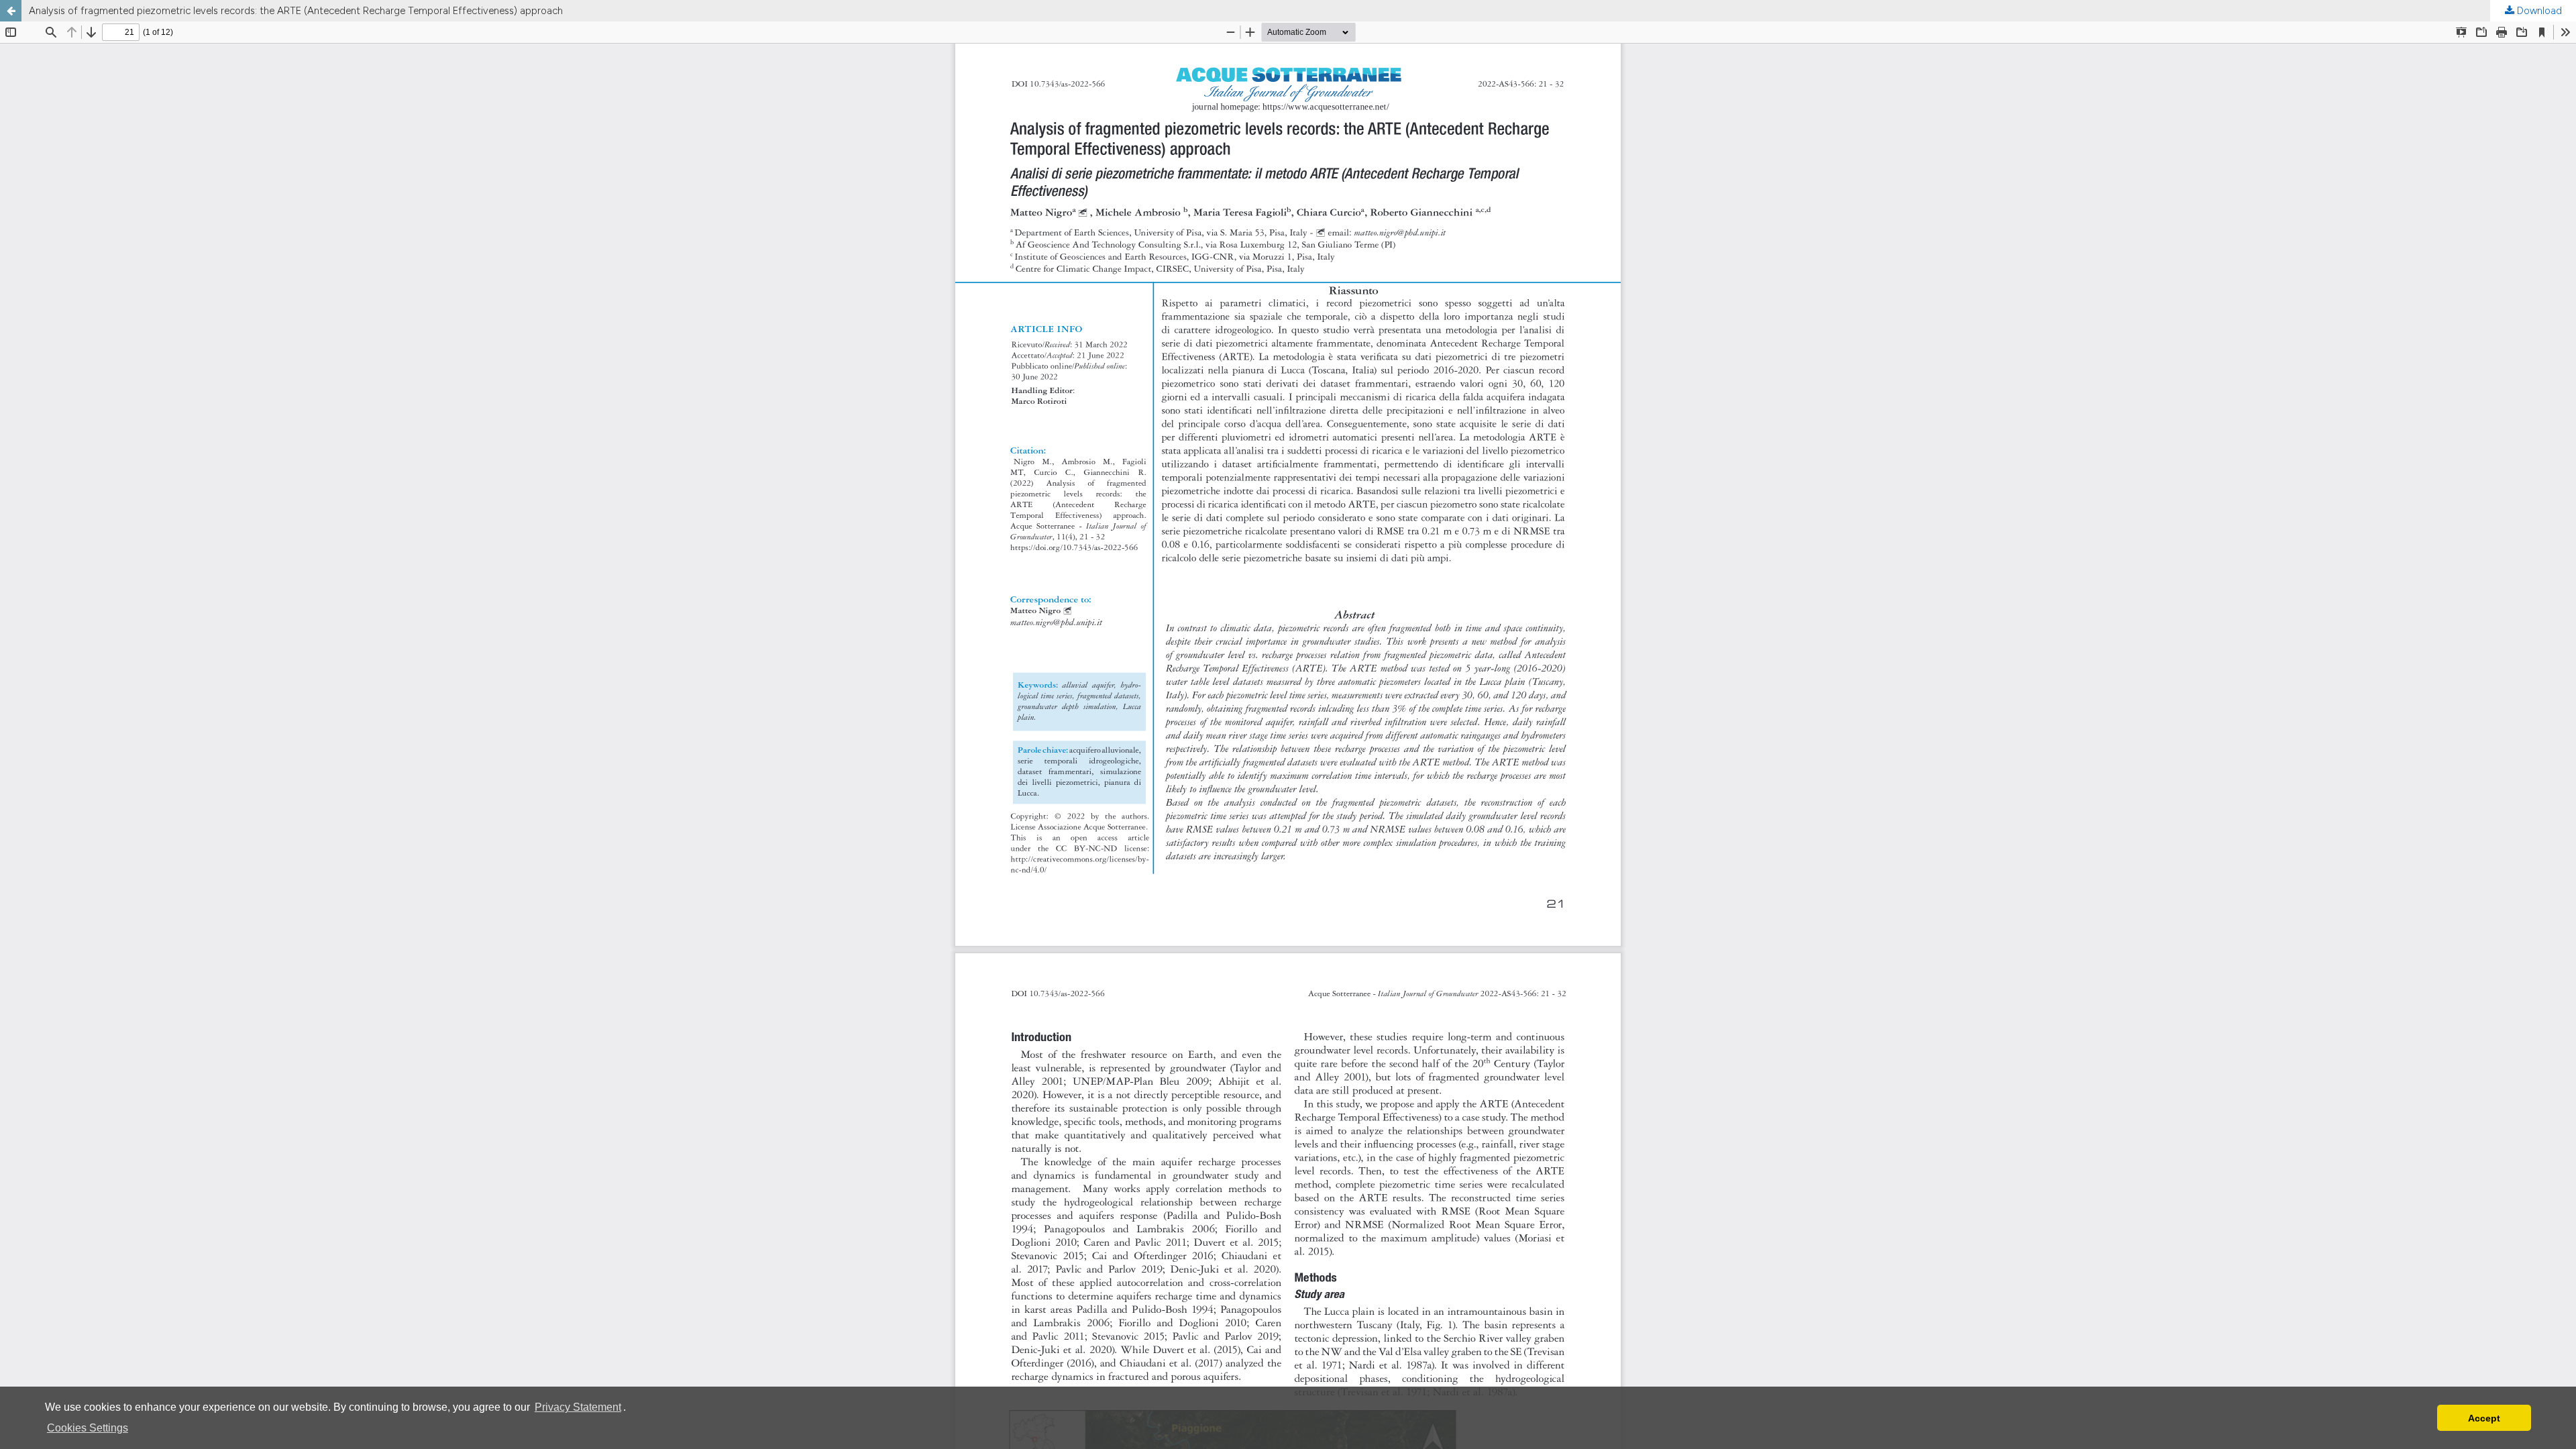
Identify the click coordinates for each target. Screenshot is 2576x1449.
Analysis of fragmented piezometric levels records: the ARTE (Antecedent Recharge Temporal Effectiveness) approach (296, 11)
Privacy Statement (578, 1407)
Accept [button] (2484, 1418)
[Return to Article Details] (11, 11)
